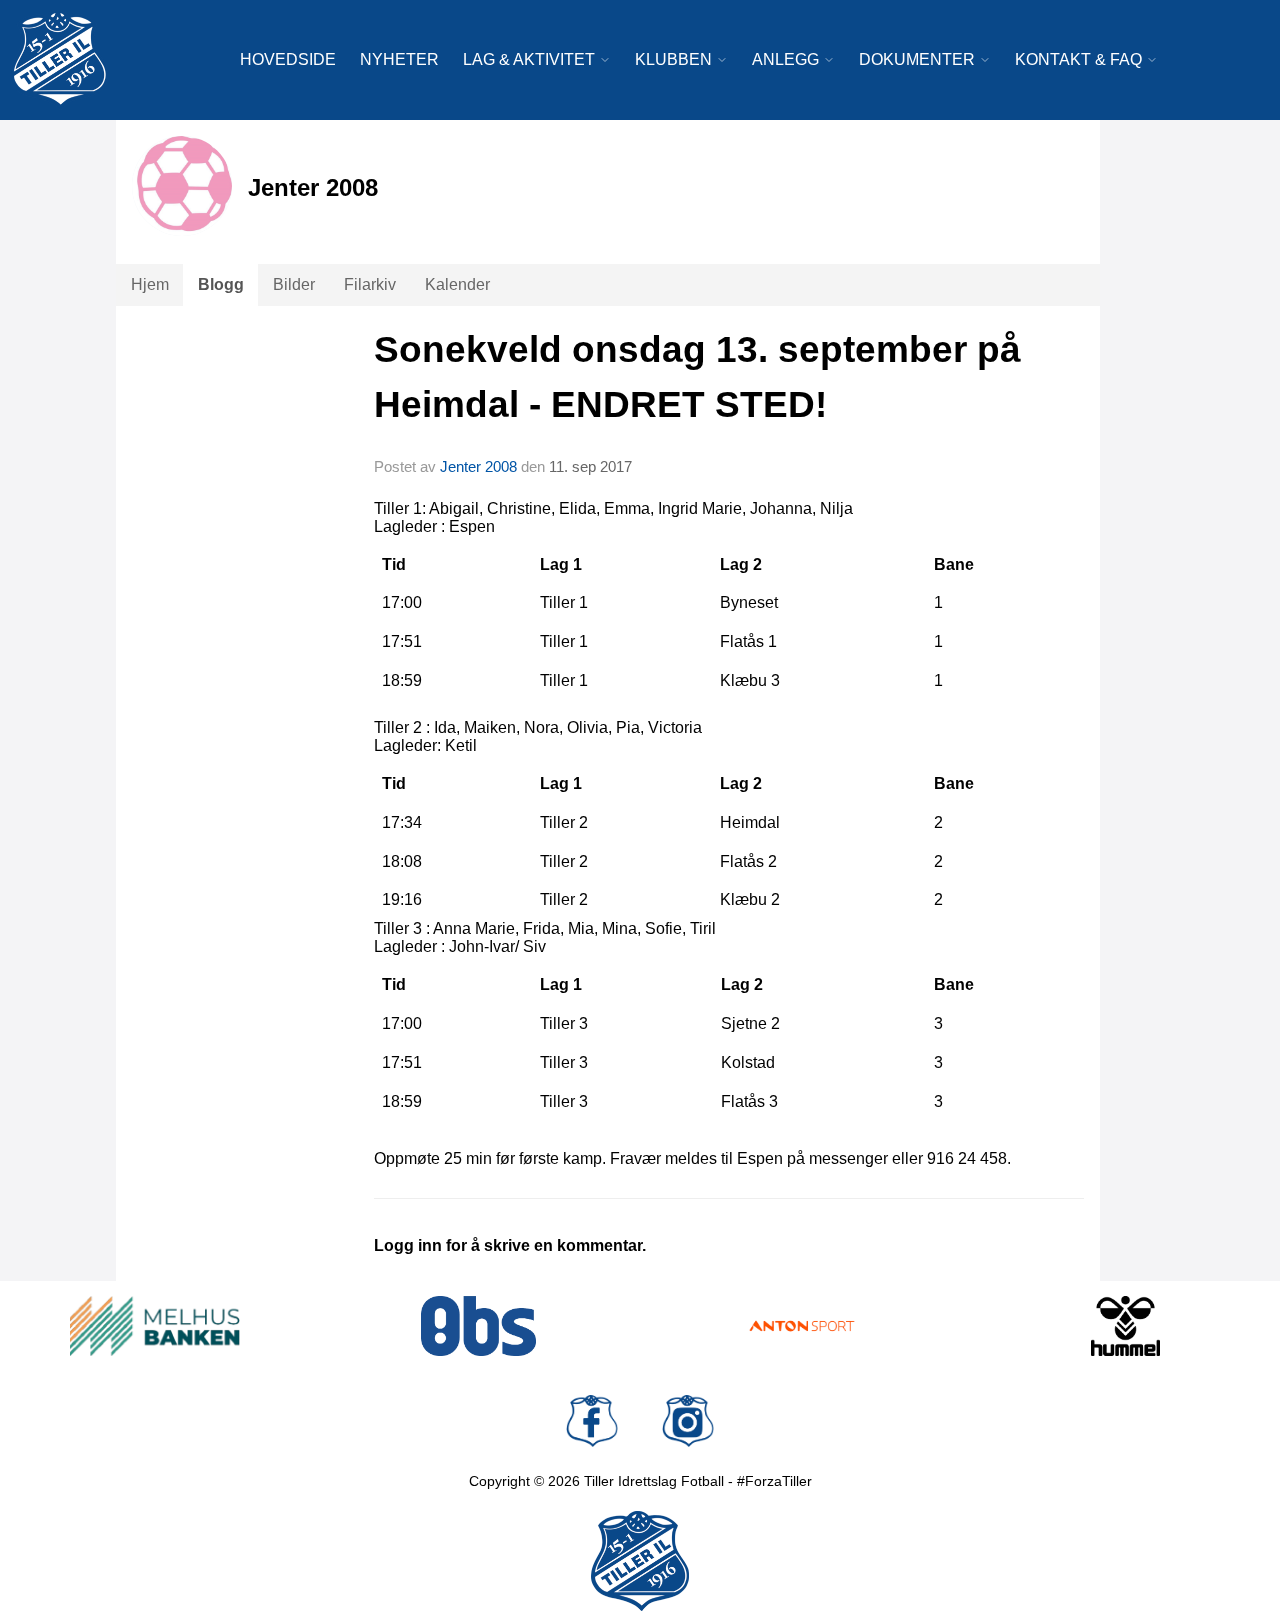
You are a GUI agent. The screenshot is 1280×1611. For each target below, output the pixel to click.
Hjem (150, 284)
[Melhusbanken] (155, 1326)
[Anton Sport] (802, 1326)
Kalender (457, 284)
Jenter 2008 (478, 466)
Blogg (221, 284)
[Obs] (479, 1326)
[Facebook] (592, 1421)
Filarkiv (370, 284)
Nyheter (399, 59)
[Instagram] (688, 1421)
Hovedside (288, 59)
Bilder (294, 284)
